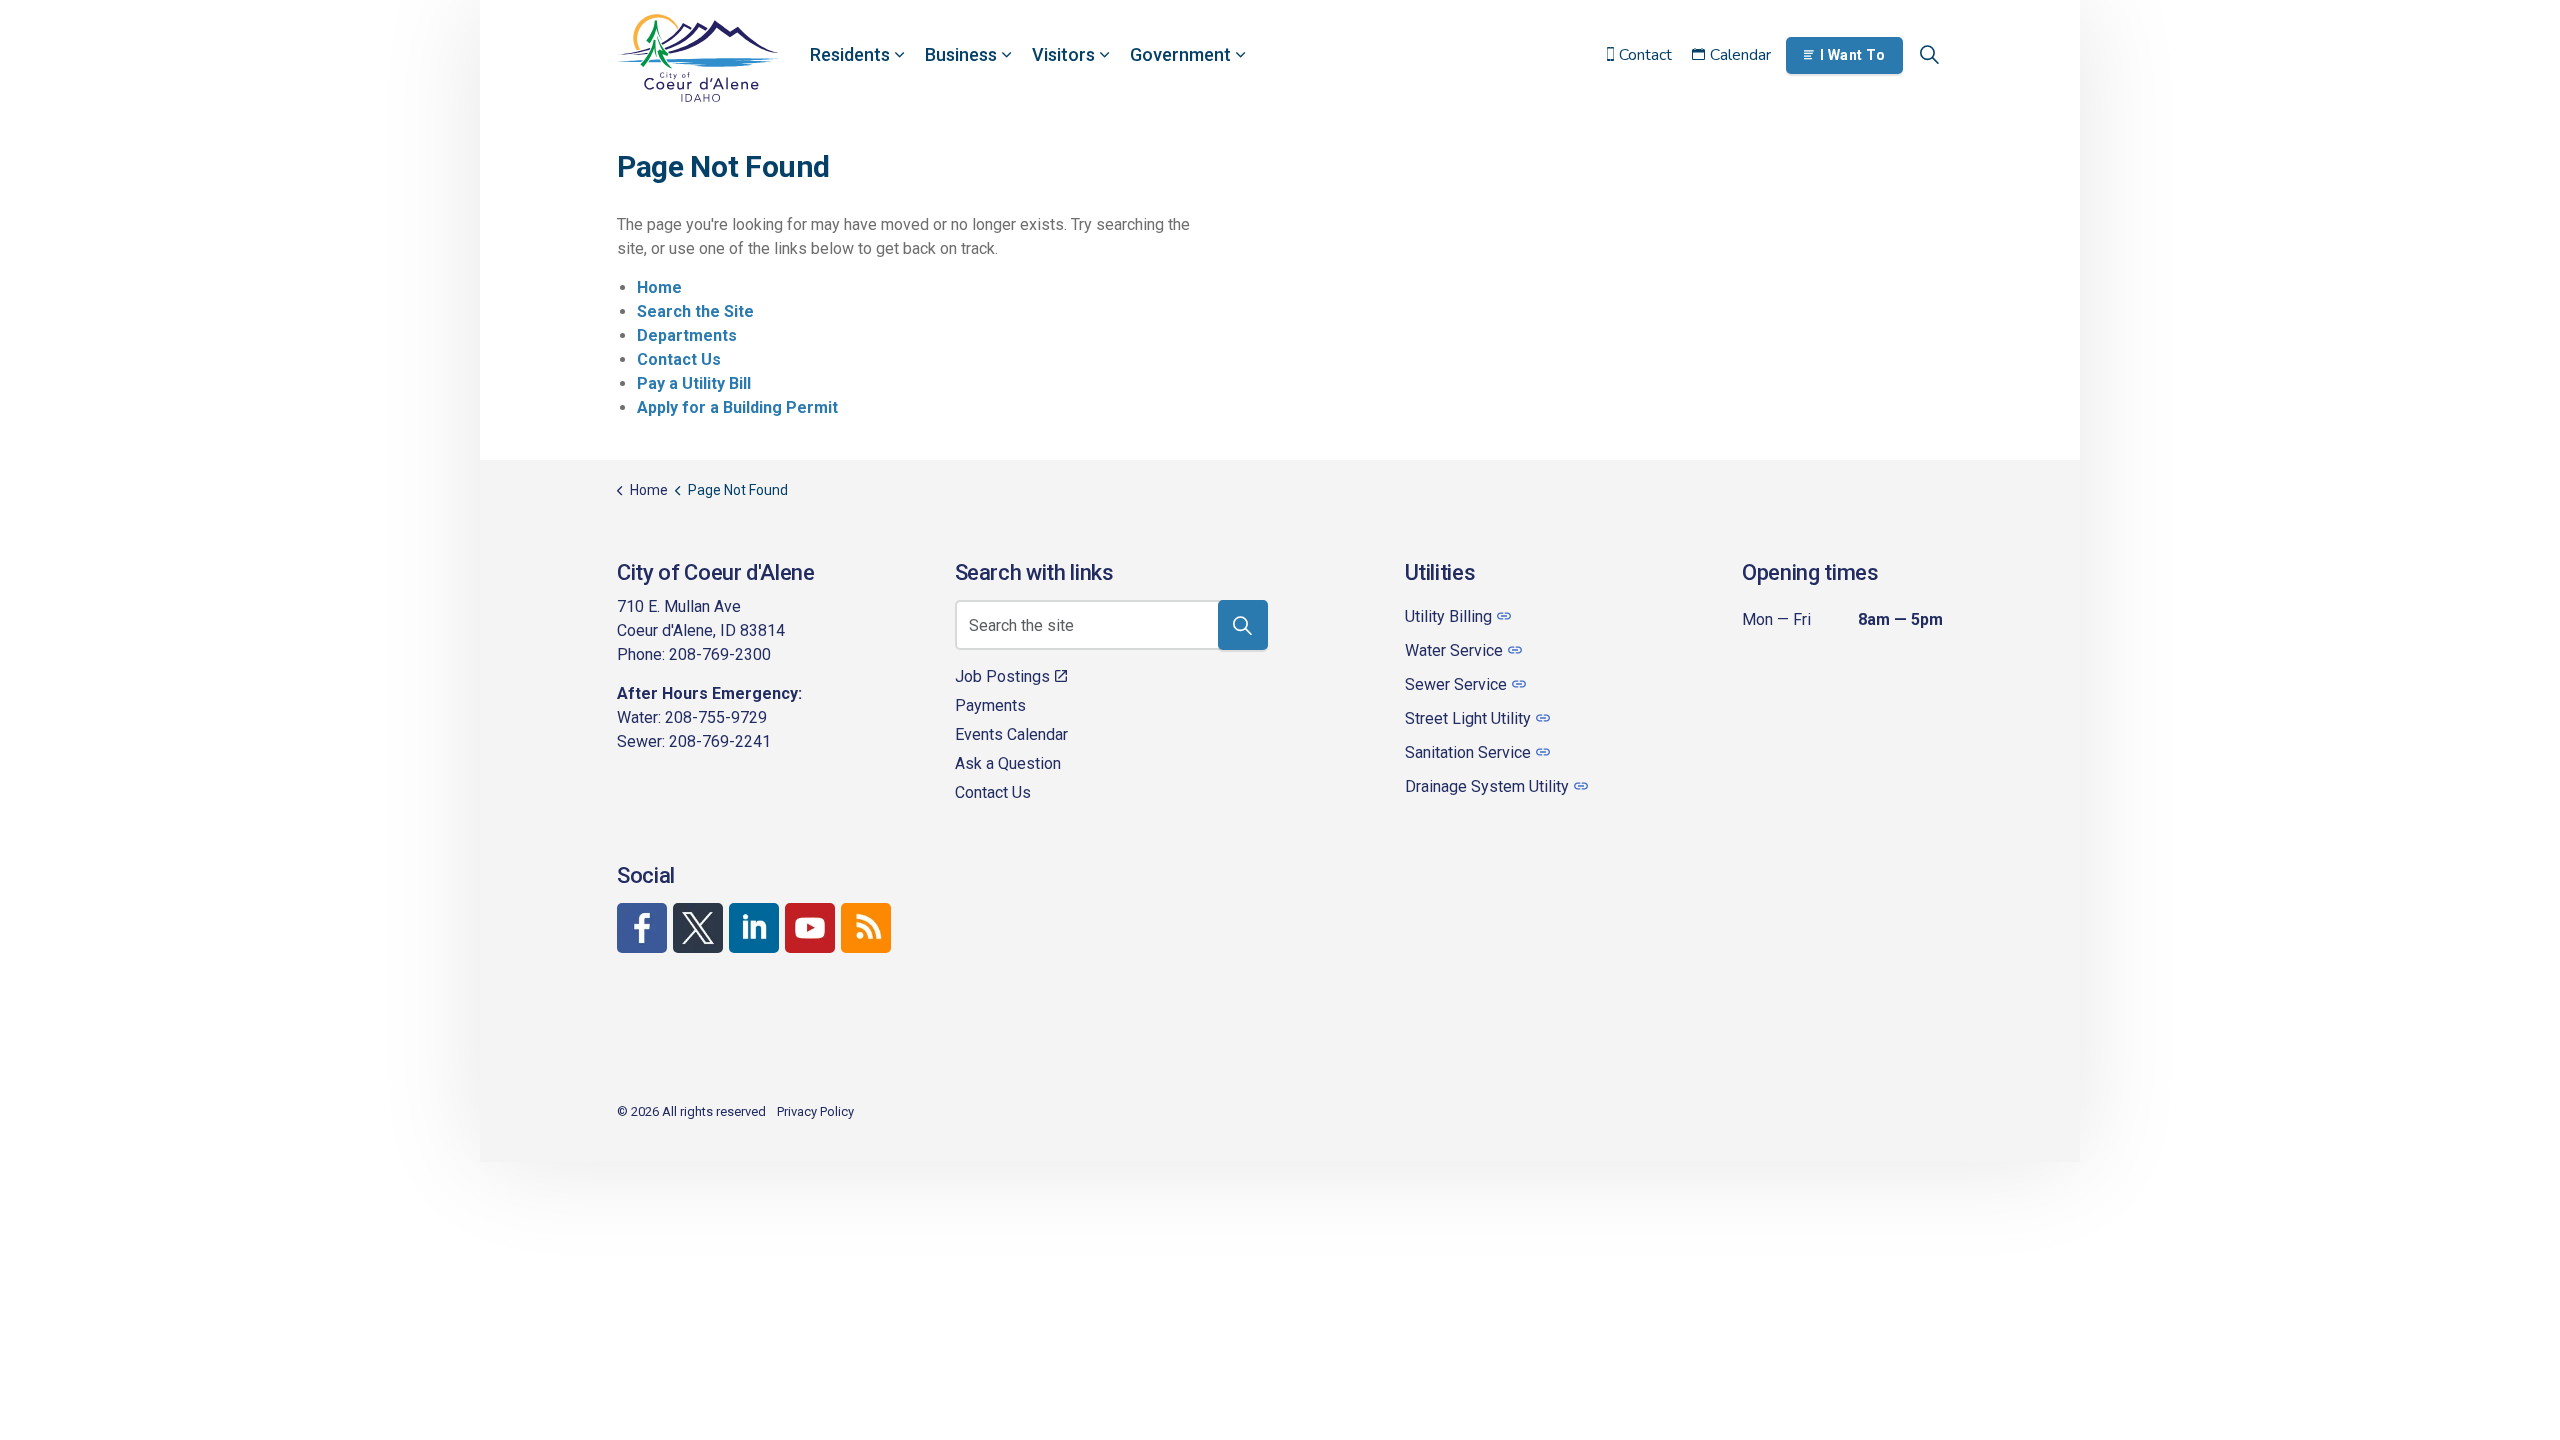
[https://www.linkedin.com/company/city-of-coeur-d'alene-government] (754, 928)
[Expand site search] (1929, 55)
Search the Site (695, 311)
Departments (687, 335)
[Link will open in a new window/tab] (642, 928)
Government (1180, 54)
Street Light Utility (1468, 718)
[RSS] (866, 928)
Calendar (1740, 55)
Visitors (1063, 54)
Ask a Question (1008, 763)
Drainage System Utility (1487, 786)
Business (961, 54)
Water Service (1454, 650)
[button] (1243, 625)
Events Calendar (1011, 734)
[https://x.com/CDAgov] (698, 928)
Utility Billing (1448, 616)
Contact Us (679, 359)
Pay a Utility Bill (694, 383)
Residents (850, 54)
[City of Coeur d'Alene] (697, 57)
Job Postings (1002, 676)
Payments (990, 705)
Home (659, 287)
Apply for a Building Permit (737, 407)
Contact (1645, 55)
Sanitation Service (1468, 752)
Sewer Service (1456, 684)
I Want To (1853, 55)
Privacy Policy (815, 1111)
